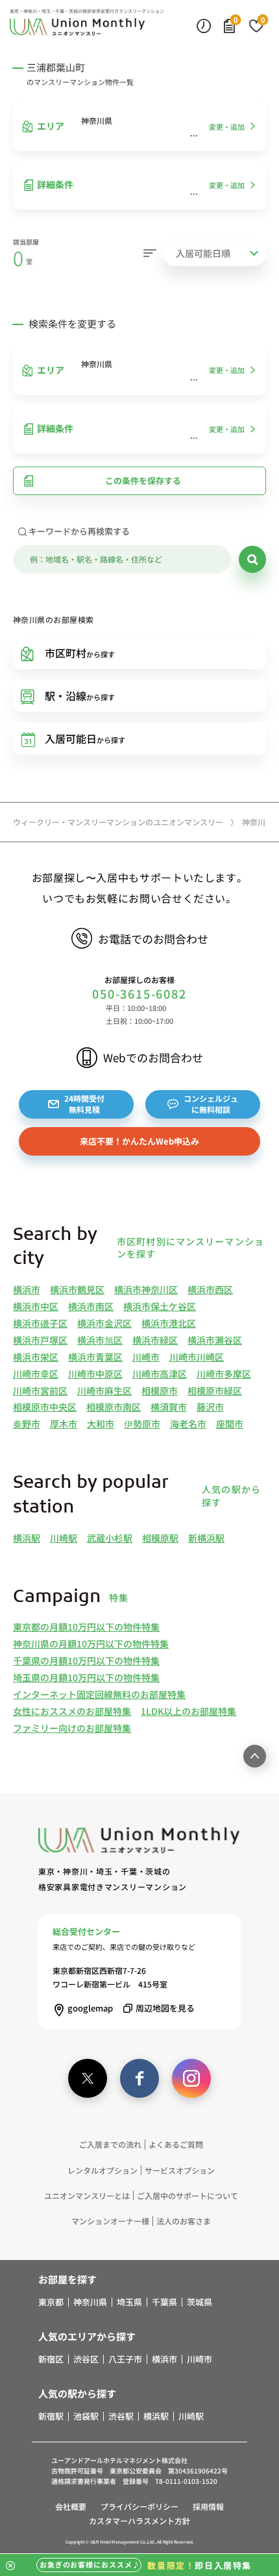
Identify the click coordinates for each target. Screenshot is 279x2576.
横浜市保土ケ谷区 (160, 1306)
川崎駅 (64, 1538)
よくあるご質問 (176, 2144)
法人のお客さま (184, 2221)
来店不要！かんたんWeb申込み (139, 1141)
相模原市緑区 (215, 1391)
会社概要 (71, 2506)
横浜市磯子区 (40, 1323)
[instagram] (191, 2078)
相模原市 (160, 1391)
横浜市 (27, 1289)
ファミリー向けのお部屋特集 (72, 1728)
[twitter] (88, 2078)
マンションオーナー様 (110, 2221)
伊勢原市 (142, 1424)
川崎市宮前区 (40, 1391)
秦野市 (27, 1424)
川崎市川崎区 (197, 1357)
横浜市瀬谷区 (215, 1340)
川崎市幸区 (36, 1374)
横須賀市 (169, 1407)
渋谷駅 (121, 2416)
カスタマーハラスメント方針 (139, 2521)
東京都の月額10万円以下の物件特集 (86, 1627)
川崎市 (146, 1357)
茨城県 (200, 2302)
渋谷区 (86, 2359)
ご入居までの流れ (110, 2144)
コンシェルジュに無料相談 (211, 1104)
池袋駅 (86, 2416)
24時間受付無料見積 (84, 1104)
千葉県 (164, 2302)
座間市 (230, 1424)
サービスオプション (180, 2170)
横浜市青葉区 (95, 1357)
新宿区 (51, 2359)
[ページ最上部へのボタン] (255, 1756)
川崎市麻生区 (104, 1391)
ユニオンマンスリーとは (87, 2195)
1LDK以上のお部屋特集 (188, 1711)
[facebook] (139, 2078)
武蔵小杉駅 (110, 1538)
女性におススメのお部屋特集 (72, 1711)
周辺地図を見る (165, 2008)
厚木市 (64, 1424)
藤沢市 (210, 1407)
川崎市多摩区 (224, 1374)
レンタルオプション (103, 2170)
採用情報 (208, 2506)
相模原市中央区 (45, 1407)
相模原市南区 (114, 1407)
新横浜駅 (206, 1538)
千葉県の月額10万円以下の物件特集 (86, 1660)
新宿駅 (51, 2416)
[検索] (252, 559)
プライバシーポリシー (139, 2506)
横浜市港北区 (169, 1323)
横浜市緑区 (155, 1340)
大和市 (101, 1424)
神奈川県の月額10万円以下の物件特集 (91, 1644)
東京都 (51, 2302)
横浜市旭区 (100, 1340)
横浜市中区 (36, 1306)
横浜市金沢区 (104, 1323)
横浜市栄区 (36, 1357)
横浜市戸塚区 (40, 1340)
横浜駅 (27, 1538)
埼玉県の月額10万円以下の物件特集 (86, 1677)
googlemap (90, 2008)
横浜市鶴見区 (77, 1289)
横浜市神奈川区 (146, 1289)
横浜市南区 (91, 1306)
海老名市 (188, 1424)
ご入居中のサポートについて (188, 2195)
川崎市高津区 (160, 1374)
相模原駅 (160, 1538)
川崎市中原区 (95, 1374)
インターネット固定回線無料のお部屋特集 (99, 1694)
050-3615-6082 (139, 994)
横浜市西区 (210, 1289)
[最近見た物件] (204, 25)
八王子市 (125, 2359)
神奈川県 (90, 2302)
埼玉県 (129, 2302)
